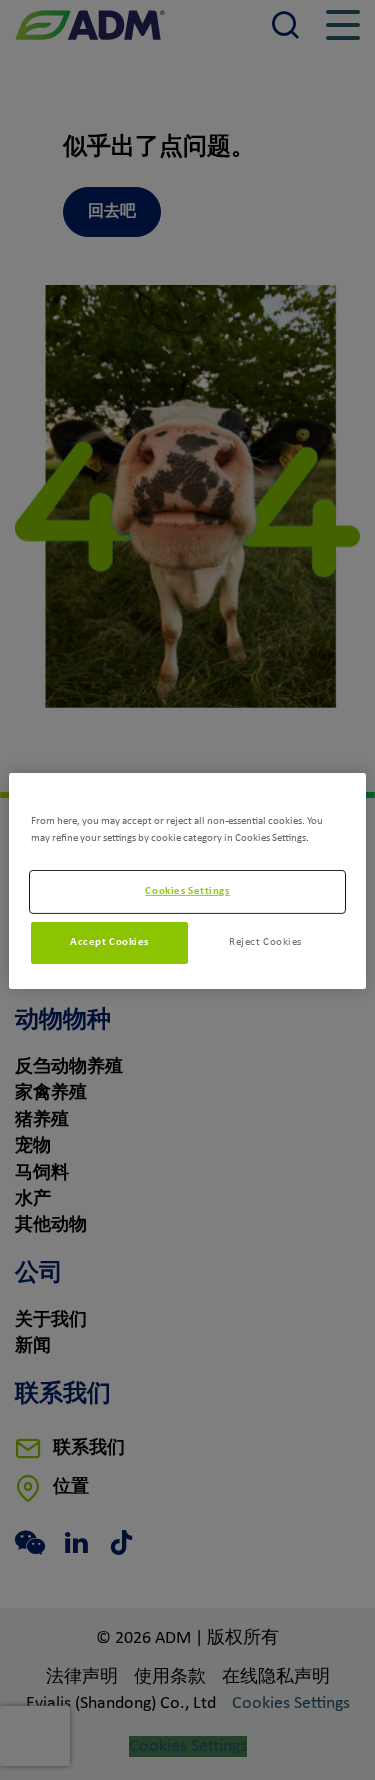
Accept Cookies (109, 942)
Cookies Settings (187, 891)
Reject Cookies (265, 942)
